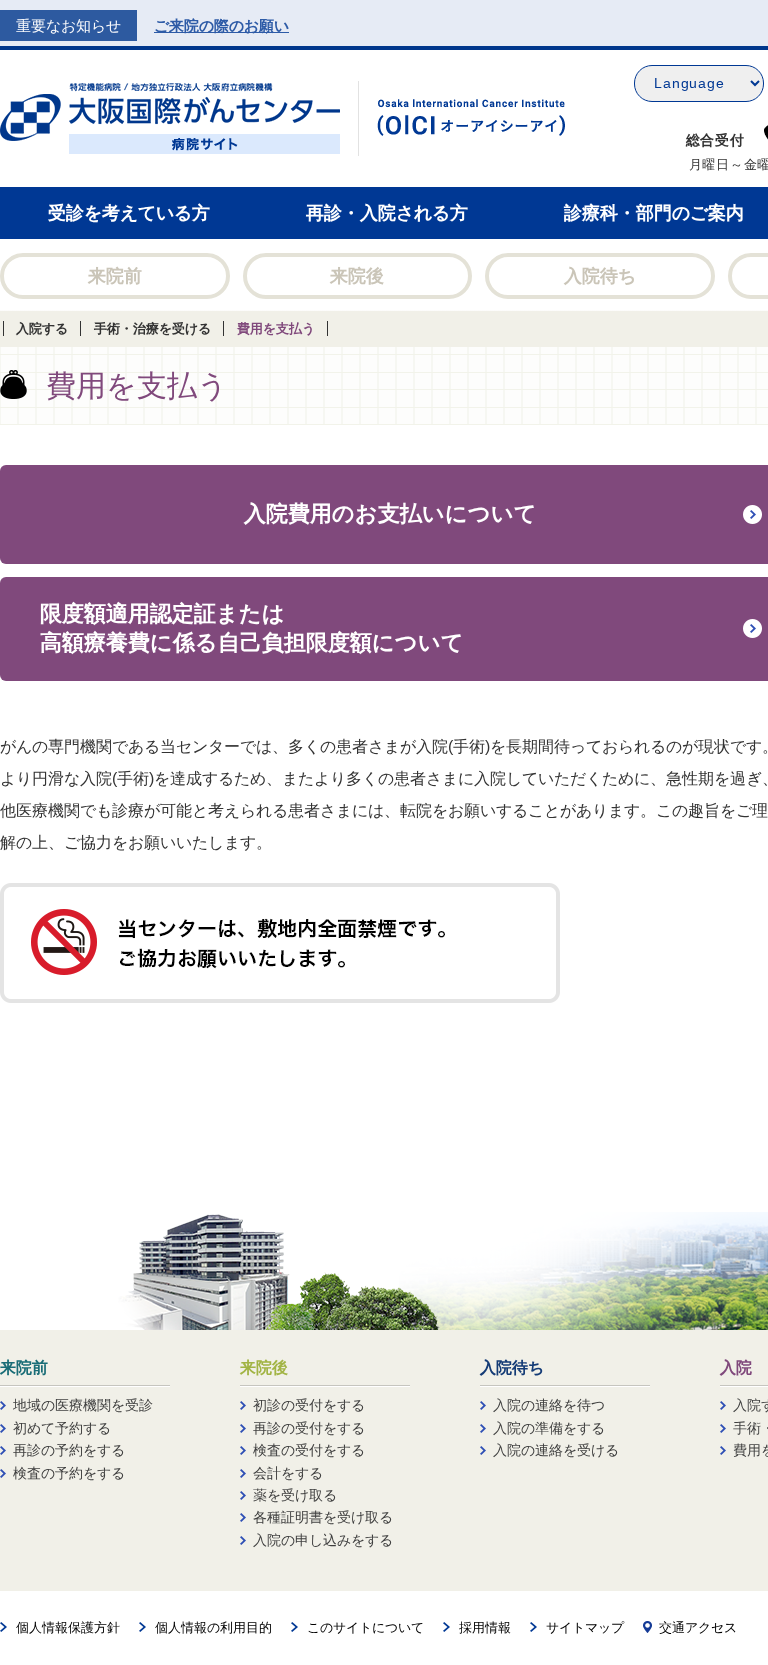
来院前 (115, 276)
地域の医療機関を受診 (83, 1405)
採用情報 (485, 1627)
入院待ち (600, 276)
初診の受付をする (309, 1405)
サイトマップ (585, 1627)
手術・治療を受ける (152, 328)
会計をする (288, 1473)
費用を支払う (276, 328)
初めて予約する (62, 1428)
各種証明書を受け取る (323, 1517)
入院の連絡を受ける (556, 1450)
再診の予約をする (69, 1450)
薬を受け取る (295, 1495)
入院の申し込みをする (323, 1540)
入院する (42, 328)
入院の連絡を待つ (549, 1405)
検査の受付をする (309, 1450)
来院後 (357, 276)
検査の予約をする (69, 1473)
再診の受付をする (309, 1428)
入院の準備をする (549, 1428)
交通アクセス (698, 1627)
